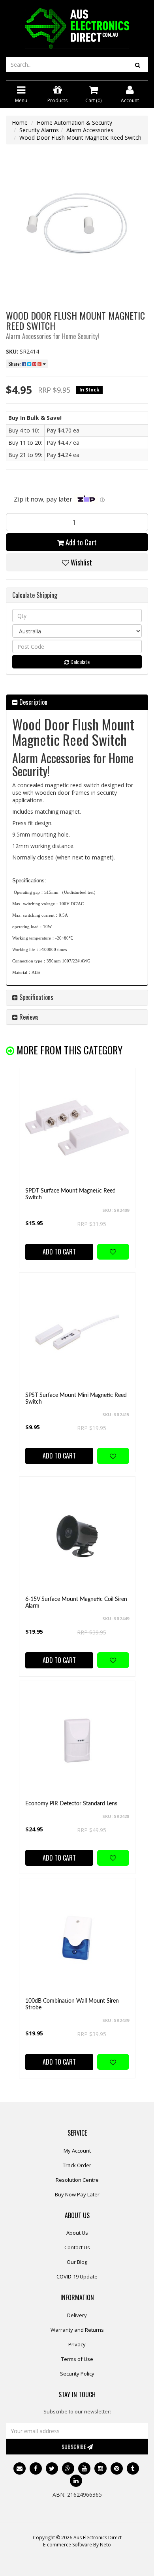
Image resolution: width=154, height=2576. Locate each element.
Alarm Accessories (90, 130)
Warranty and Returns (77, 2330)
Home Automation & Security (74, 123)
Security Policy (77, 2374)
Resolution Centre (77, 2180)
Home (20, 123)
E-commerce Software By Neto (77, 2545)
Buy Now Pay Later (77, 2194)
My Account (77, 2151)
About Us (77, 2233)
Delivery (77, 2315)
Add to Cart (80, 542)
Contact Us (77, 2247)
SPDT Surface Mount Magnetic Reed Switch (70, 1194)
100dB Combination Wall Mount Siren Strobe (72, 2004)
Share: (15, 364)
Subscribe (74, 2446)
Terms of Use (77, 2359)
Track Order (77, 2165)
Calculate (79, 662)
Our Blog (77, 2262)
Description (33, 702)
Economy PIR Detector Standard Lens (71, 1804)
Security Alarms (39, 130)
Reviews (28, 1017)
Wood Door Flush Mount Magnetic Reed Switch (80, 138)
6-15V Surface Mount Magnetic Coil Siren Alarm (76, 1603)
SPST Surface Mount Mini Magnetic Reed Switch (76, 1399)
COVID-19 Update (77, 2276)
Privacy (77, 2344)
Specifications (36, 997)
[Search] (138, 65)
